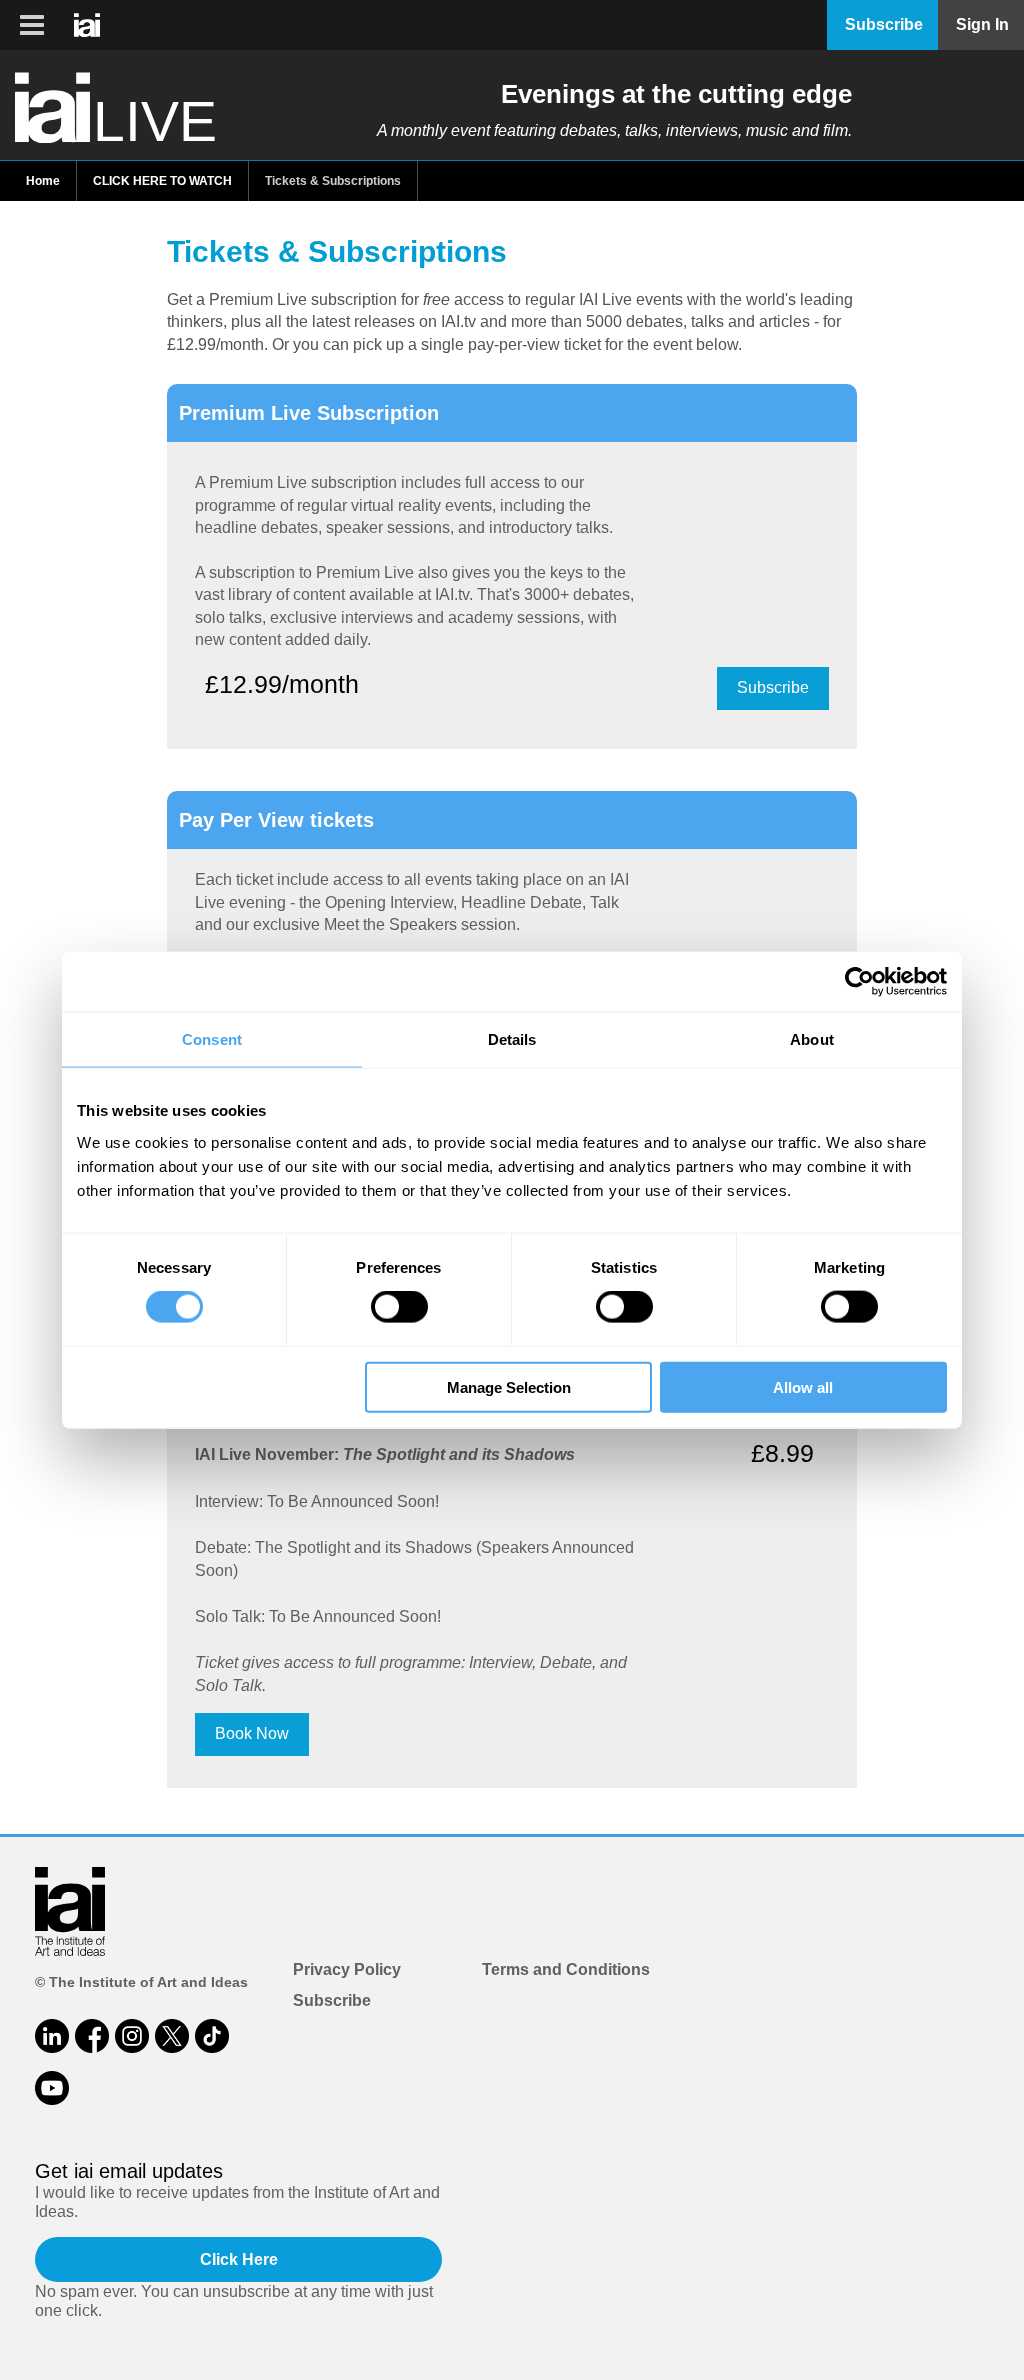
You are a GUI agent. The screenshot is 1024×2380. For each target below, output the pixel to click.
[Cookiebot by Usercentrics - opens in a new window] (859, 982)
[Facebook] (92, 2036)
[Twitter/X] (172, 2036)
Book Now (252, 1733)
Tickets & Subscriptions (333, 181)
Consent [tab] (212, 1039)
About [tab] (812, 1039)
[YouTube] (52, 2088)
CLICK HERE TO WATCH (162, 181)
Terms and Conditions (566, 1969)
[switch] (399, 1307)
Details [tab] (512, 1039)
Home (43, 181)
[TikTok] (212, 2036)
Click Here (239, 2259)
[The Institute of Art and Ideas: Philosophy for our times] (32, 25)
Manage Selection (509, 1386)
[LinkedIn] (52, 2036)
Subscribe (773, 687)
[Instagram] (132, 2036)
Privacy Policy (347, 1969)
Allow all (803, 1386)
